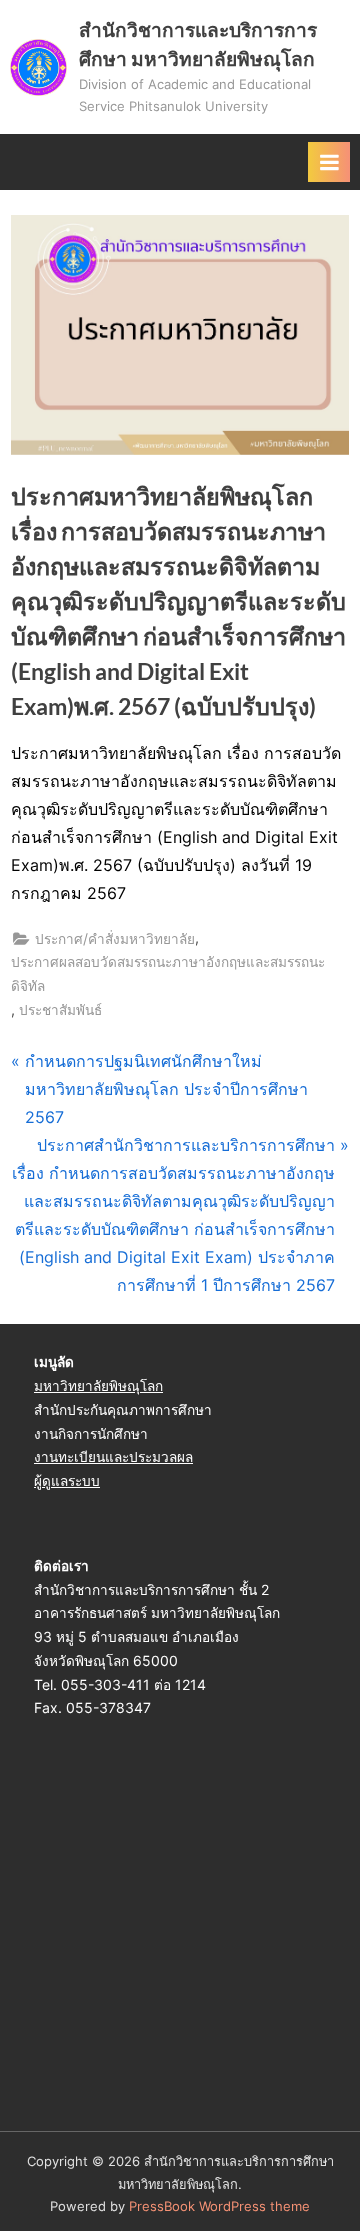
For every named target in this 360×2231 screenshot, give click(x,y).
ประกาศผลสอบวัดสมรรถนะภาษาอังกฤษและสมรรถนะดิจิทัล (168, 974)
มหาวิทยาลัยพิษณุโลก (98, 1386)
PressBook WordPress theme (219, 2206)
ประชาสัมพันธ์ (60, 1010)
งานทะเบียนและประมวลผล (113, 1457)
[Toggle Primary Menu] (329, 162)
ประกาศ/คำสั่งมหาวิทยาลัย (115, 939)
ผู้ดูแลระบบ (67, 1481)
